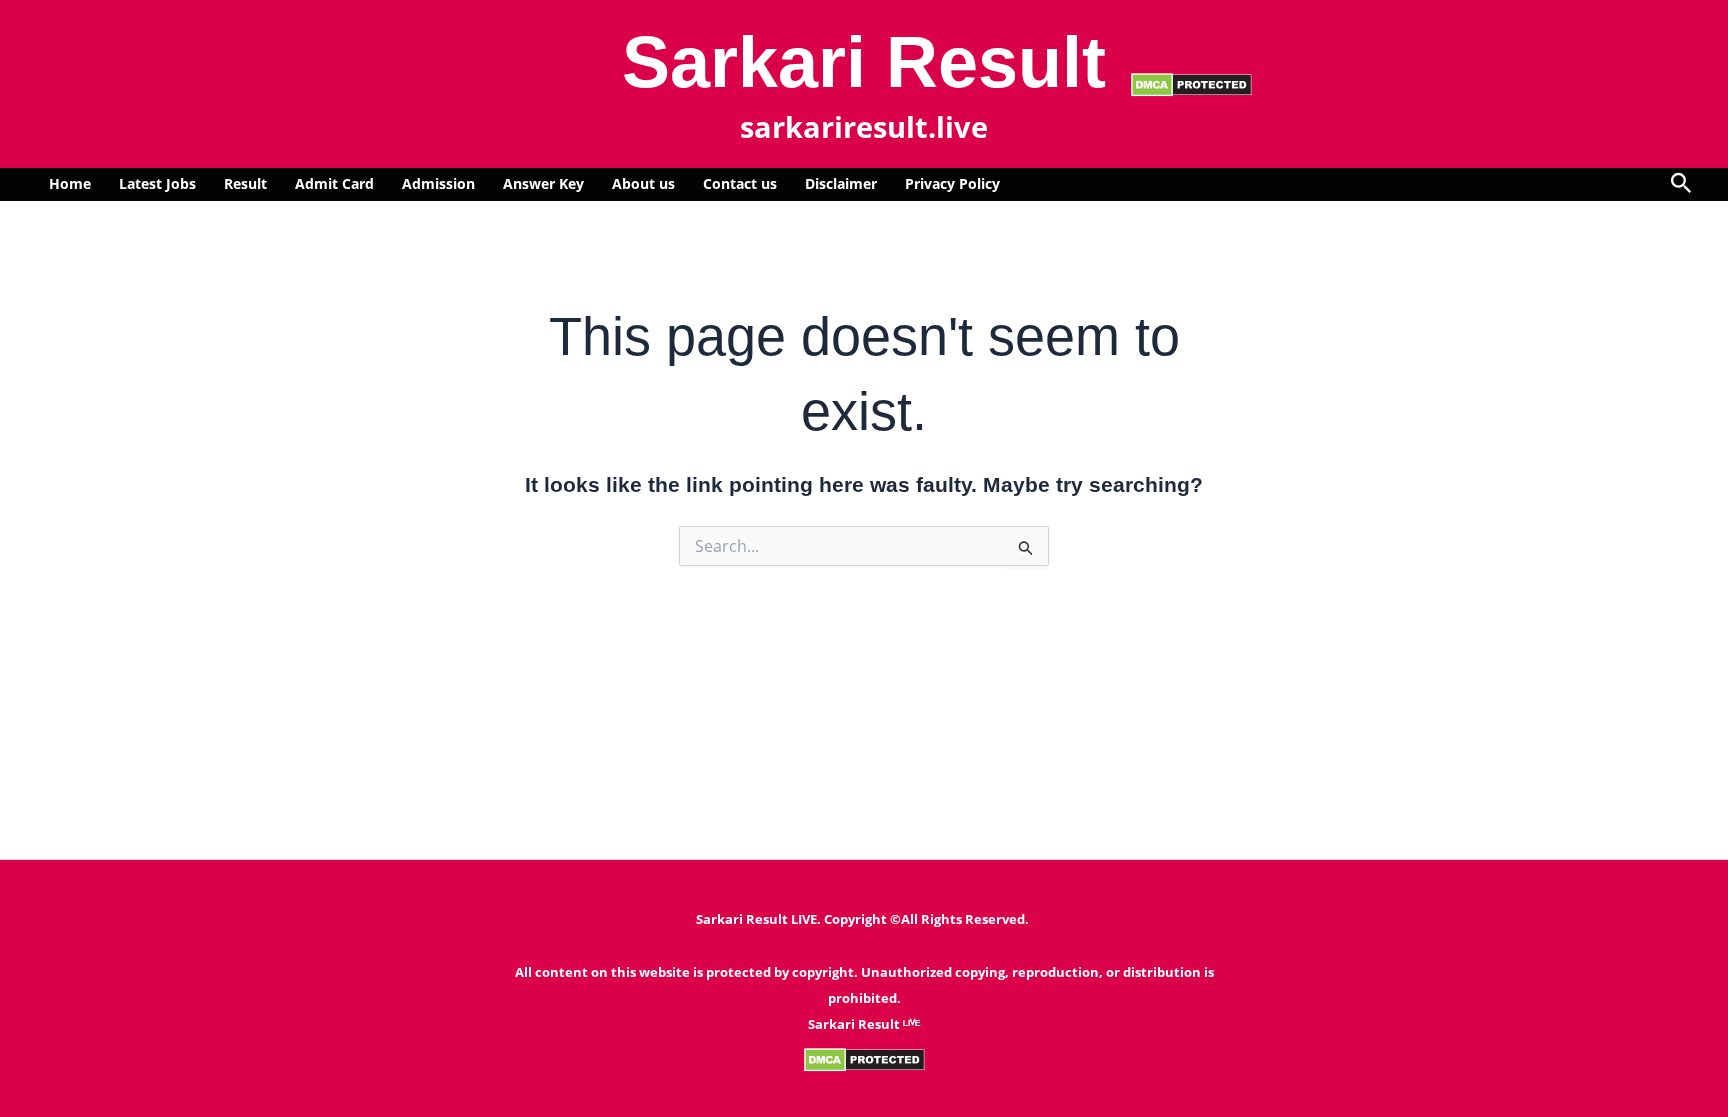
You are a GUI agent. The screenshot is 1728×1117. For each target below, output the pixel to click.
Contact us (740, 183)
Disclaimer (841, 183)
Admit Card (334, 183)
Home (70, 183)
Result (245, 183)
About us (643, 183)
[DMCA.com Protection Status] (1191, 83)
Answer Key (543, 183)
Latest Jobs (157, 183)
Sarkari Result (864, 62)
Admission (438, 183)
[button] (1681, 184)
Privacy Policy (952, 183)
